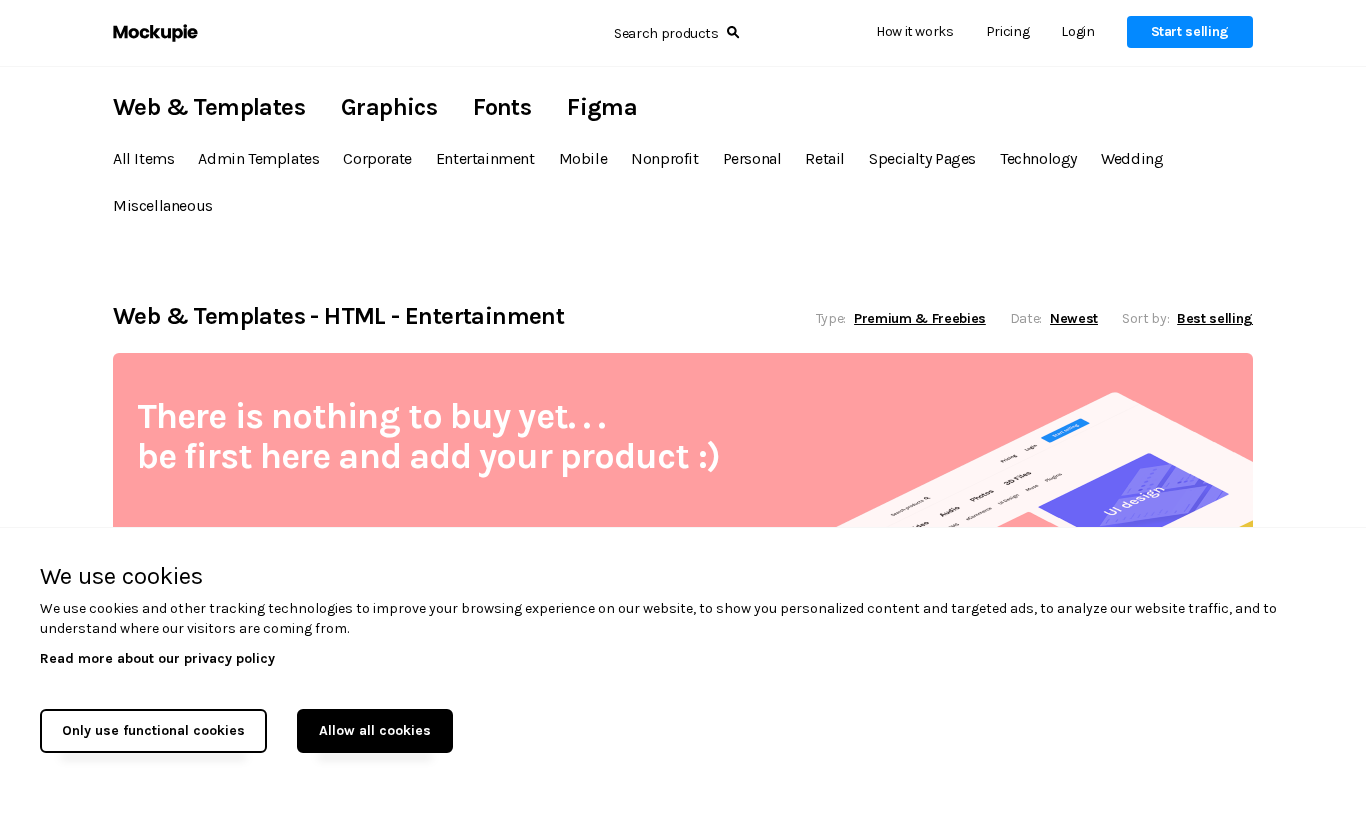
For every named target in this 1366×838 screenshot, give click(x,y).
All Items (143, 158)
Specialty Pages (922, 158)
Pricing (1008, 31)
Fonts (502, 107)
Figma (602, 107)
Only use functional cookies (153, 730)
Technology (1038, 158)
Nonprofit (664, 158)
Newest (1074, 318)
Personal (752, 158)
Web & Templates (209, 107)
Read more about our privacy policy (157, 658)
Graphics (389, 107)
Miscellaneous (163, 205)
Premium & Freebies (920, 318)
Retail (825, 158)
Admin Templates (258, 158)
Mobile (583, 158)
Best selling (1215, 318)
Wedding (1132, 158)
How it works (915, 31)
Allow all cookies (375, 730)
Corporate (377, 158)
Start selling (1190, 31)
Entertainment (485, 158)
